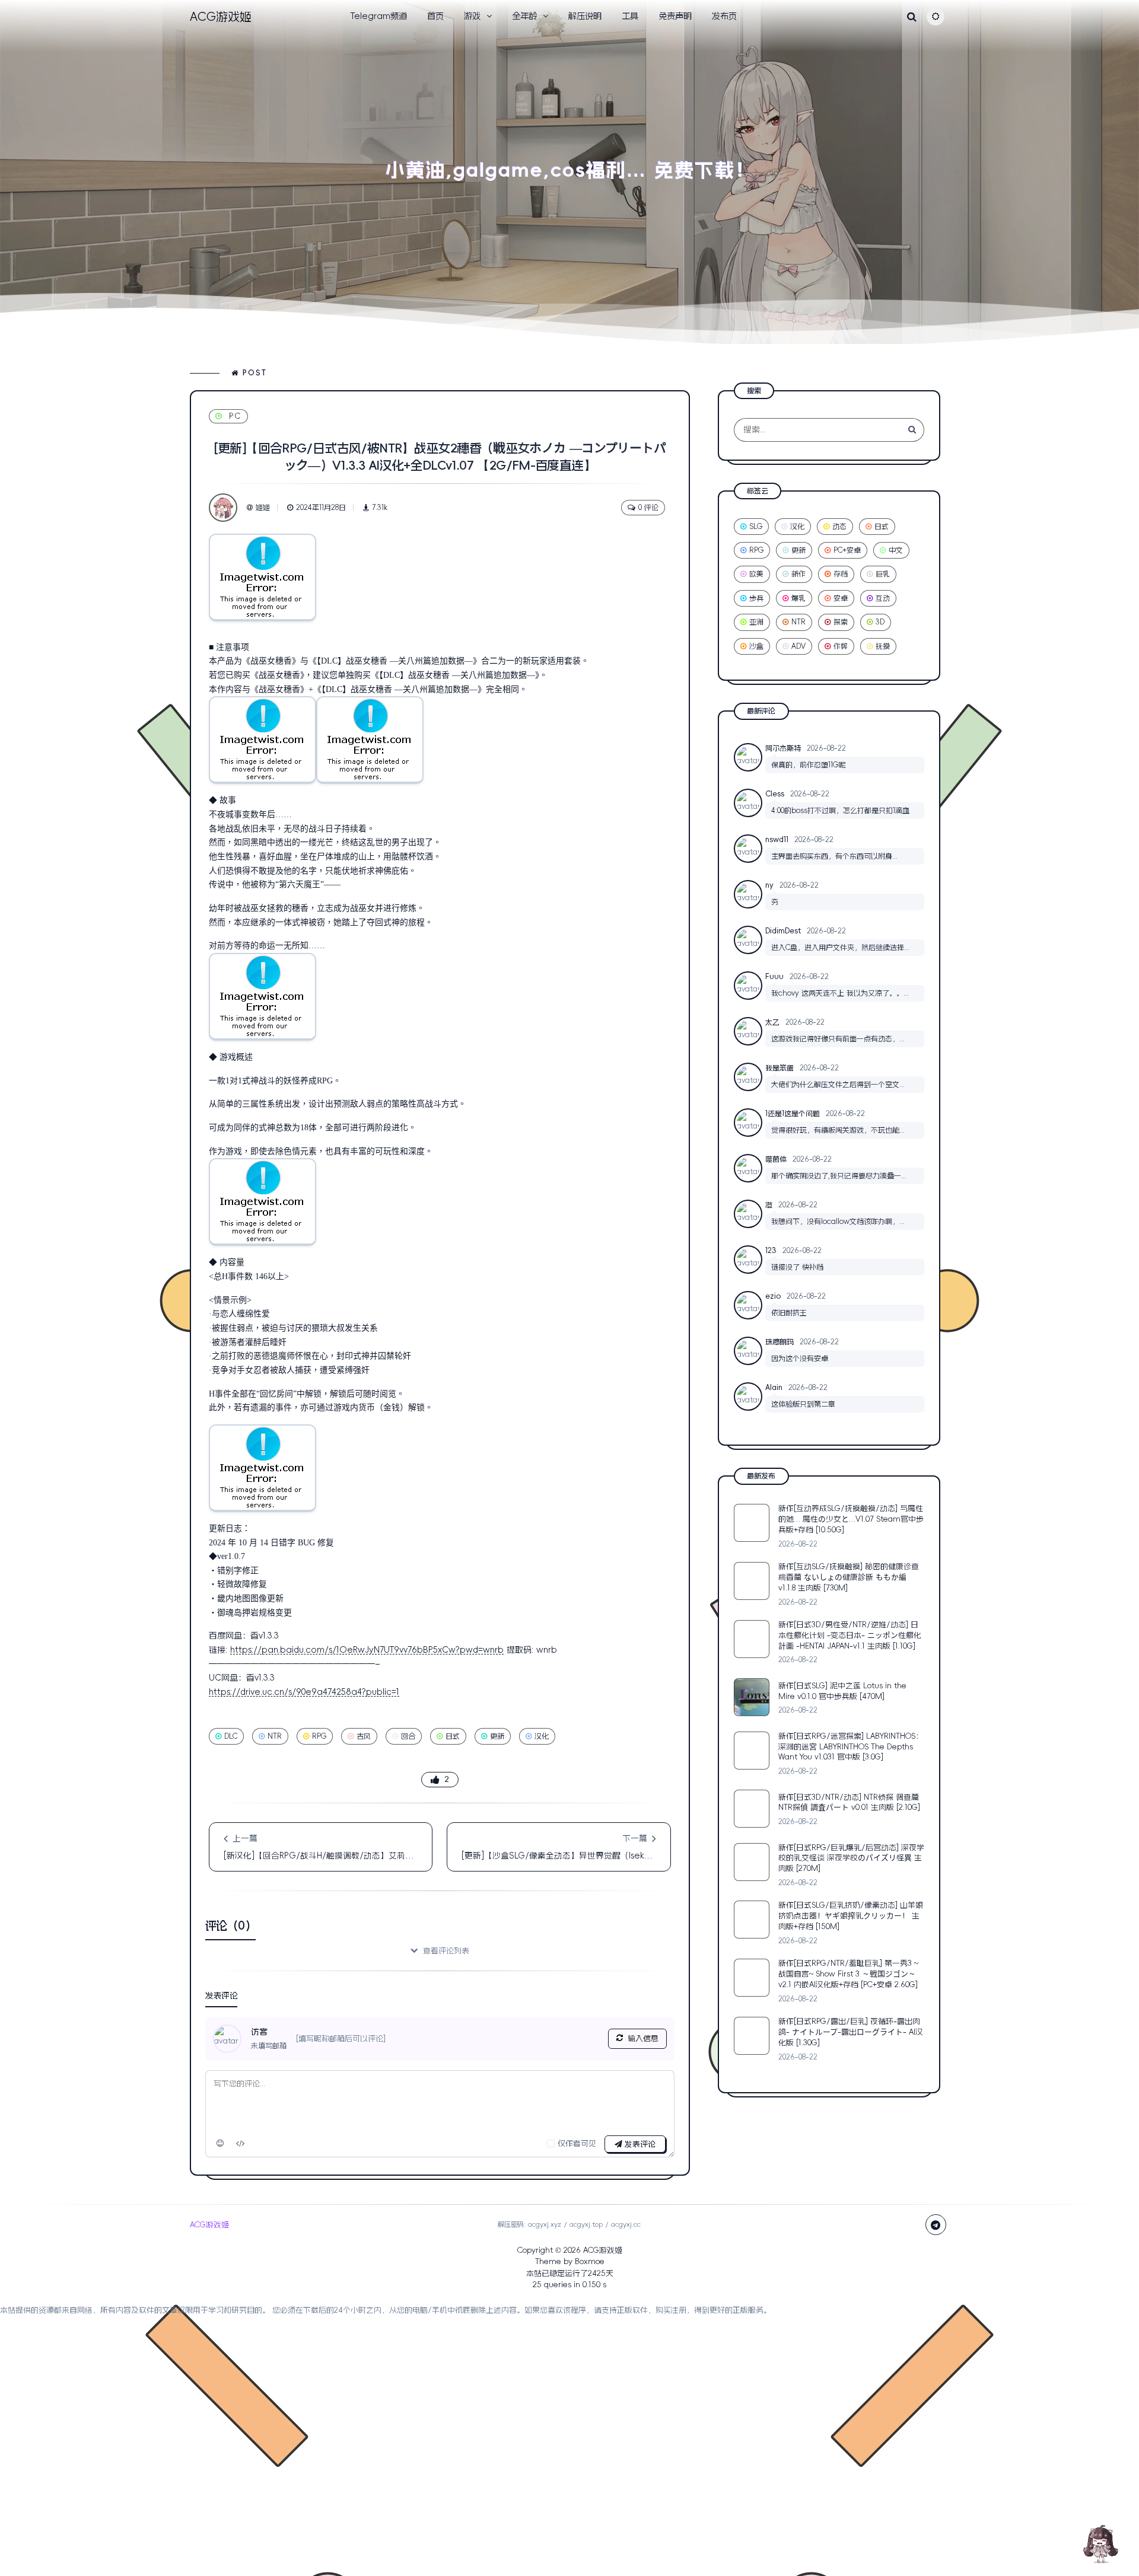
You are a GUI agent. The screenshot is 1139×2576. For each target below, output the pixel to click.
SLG (756, 527)
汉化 (542, 1736)
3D (880, 623)
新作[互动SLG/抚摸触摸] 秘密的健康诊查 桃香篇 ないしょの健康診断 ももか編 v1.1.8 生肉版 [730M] (849, 1577)
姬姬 (263, 508)
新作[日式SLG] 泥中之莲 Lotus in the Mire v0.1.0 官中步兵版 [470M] (842, 1691)
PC (235, 416)
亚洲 (756, 623)
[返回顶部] (1100, 2543)
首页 (435, 16)
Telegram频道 (378, 16)
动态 (839, 527)
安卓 (841, 598)
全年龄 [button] (524, 16)
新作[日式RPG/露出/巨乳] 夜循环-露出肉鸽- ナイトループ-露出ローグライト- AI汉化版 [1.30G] (851, 2033)
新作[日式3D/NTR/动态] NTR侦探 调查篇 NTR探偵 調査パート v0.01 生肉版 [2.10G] (849, 1802)
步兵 (756, 598)
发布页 (724, 16)
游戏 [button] (472, 16)
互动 (883, 598)
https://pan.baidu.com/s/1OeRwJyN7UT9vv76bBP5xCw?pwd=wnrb (367, 1650)
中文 (896, 550)
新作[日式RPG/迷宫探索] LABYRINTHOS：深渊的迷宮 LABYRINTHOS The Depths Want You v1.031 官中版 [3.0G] (851, 1747)
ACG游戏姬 (603, 2250)
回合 (408, 1736)
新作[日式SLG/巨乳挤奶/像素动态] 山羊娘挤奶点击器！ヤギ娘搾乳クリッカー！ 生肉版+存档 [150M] (851, 1916)
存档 (841, 575)
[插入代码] (241, 2144)
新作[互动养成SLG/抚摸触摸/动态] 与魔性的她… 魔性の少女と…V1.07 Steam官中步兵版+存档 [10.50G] (851, 1519)
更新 (497, 1736)
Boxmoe (590, 2262)
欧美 (756, 575)
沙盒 (756, 646)
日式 (453, 1736)
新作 (798, 575)
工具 (630, 16)
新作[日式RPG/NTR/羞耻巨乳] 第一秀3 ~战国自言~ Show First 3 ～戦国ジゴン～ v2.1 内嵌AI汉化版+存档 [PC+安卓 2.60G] (848, 1974)
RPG (319, 1736)
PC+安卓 (847, 550)
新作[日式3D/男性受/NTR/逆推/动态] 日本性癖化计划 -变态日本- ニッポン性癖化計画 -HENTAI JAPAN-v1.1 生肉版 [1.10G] (850, 1635)
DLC (231, 1736)
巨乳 (883, 575)
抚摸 (883, 646)
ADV (798, 646)
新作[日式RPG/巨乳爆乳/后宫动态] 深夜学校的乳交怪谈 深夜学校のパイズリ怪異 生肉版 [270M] (851, 1858)
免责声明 (675, 16)
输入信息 (643, 2038)
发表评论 (639, 2144)
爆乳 (798, 598)
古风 (364, 1736)
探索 (841, 623)
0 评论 (648, 508)
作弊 (841, 646)
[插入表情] (220, 2144)
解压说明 (585, 16)
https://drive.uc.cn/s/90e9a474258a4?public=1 (304, 1692)
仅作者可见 (577, 2143)
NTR (275, 1736)
